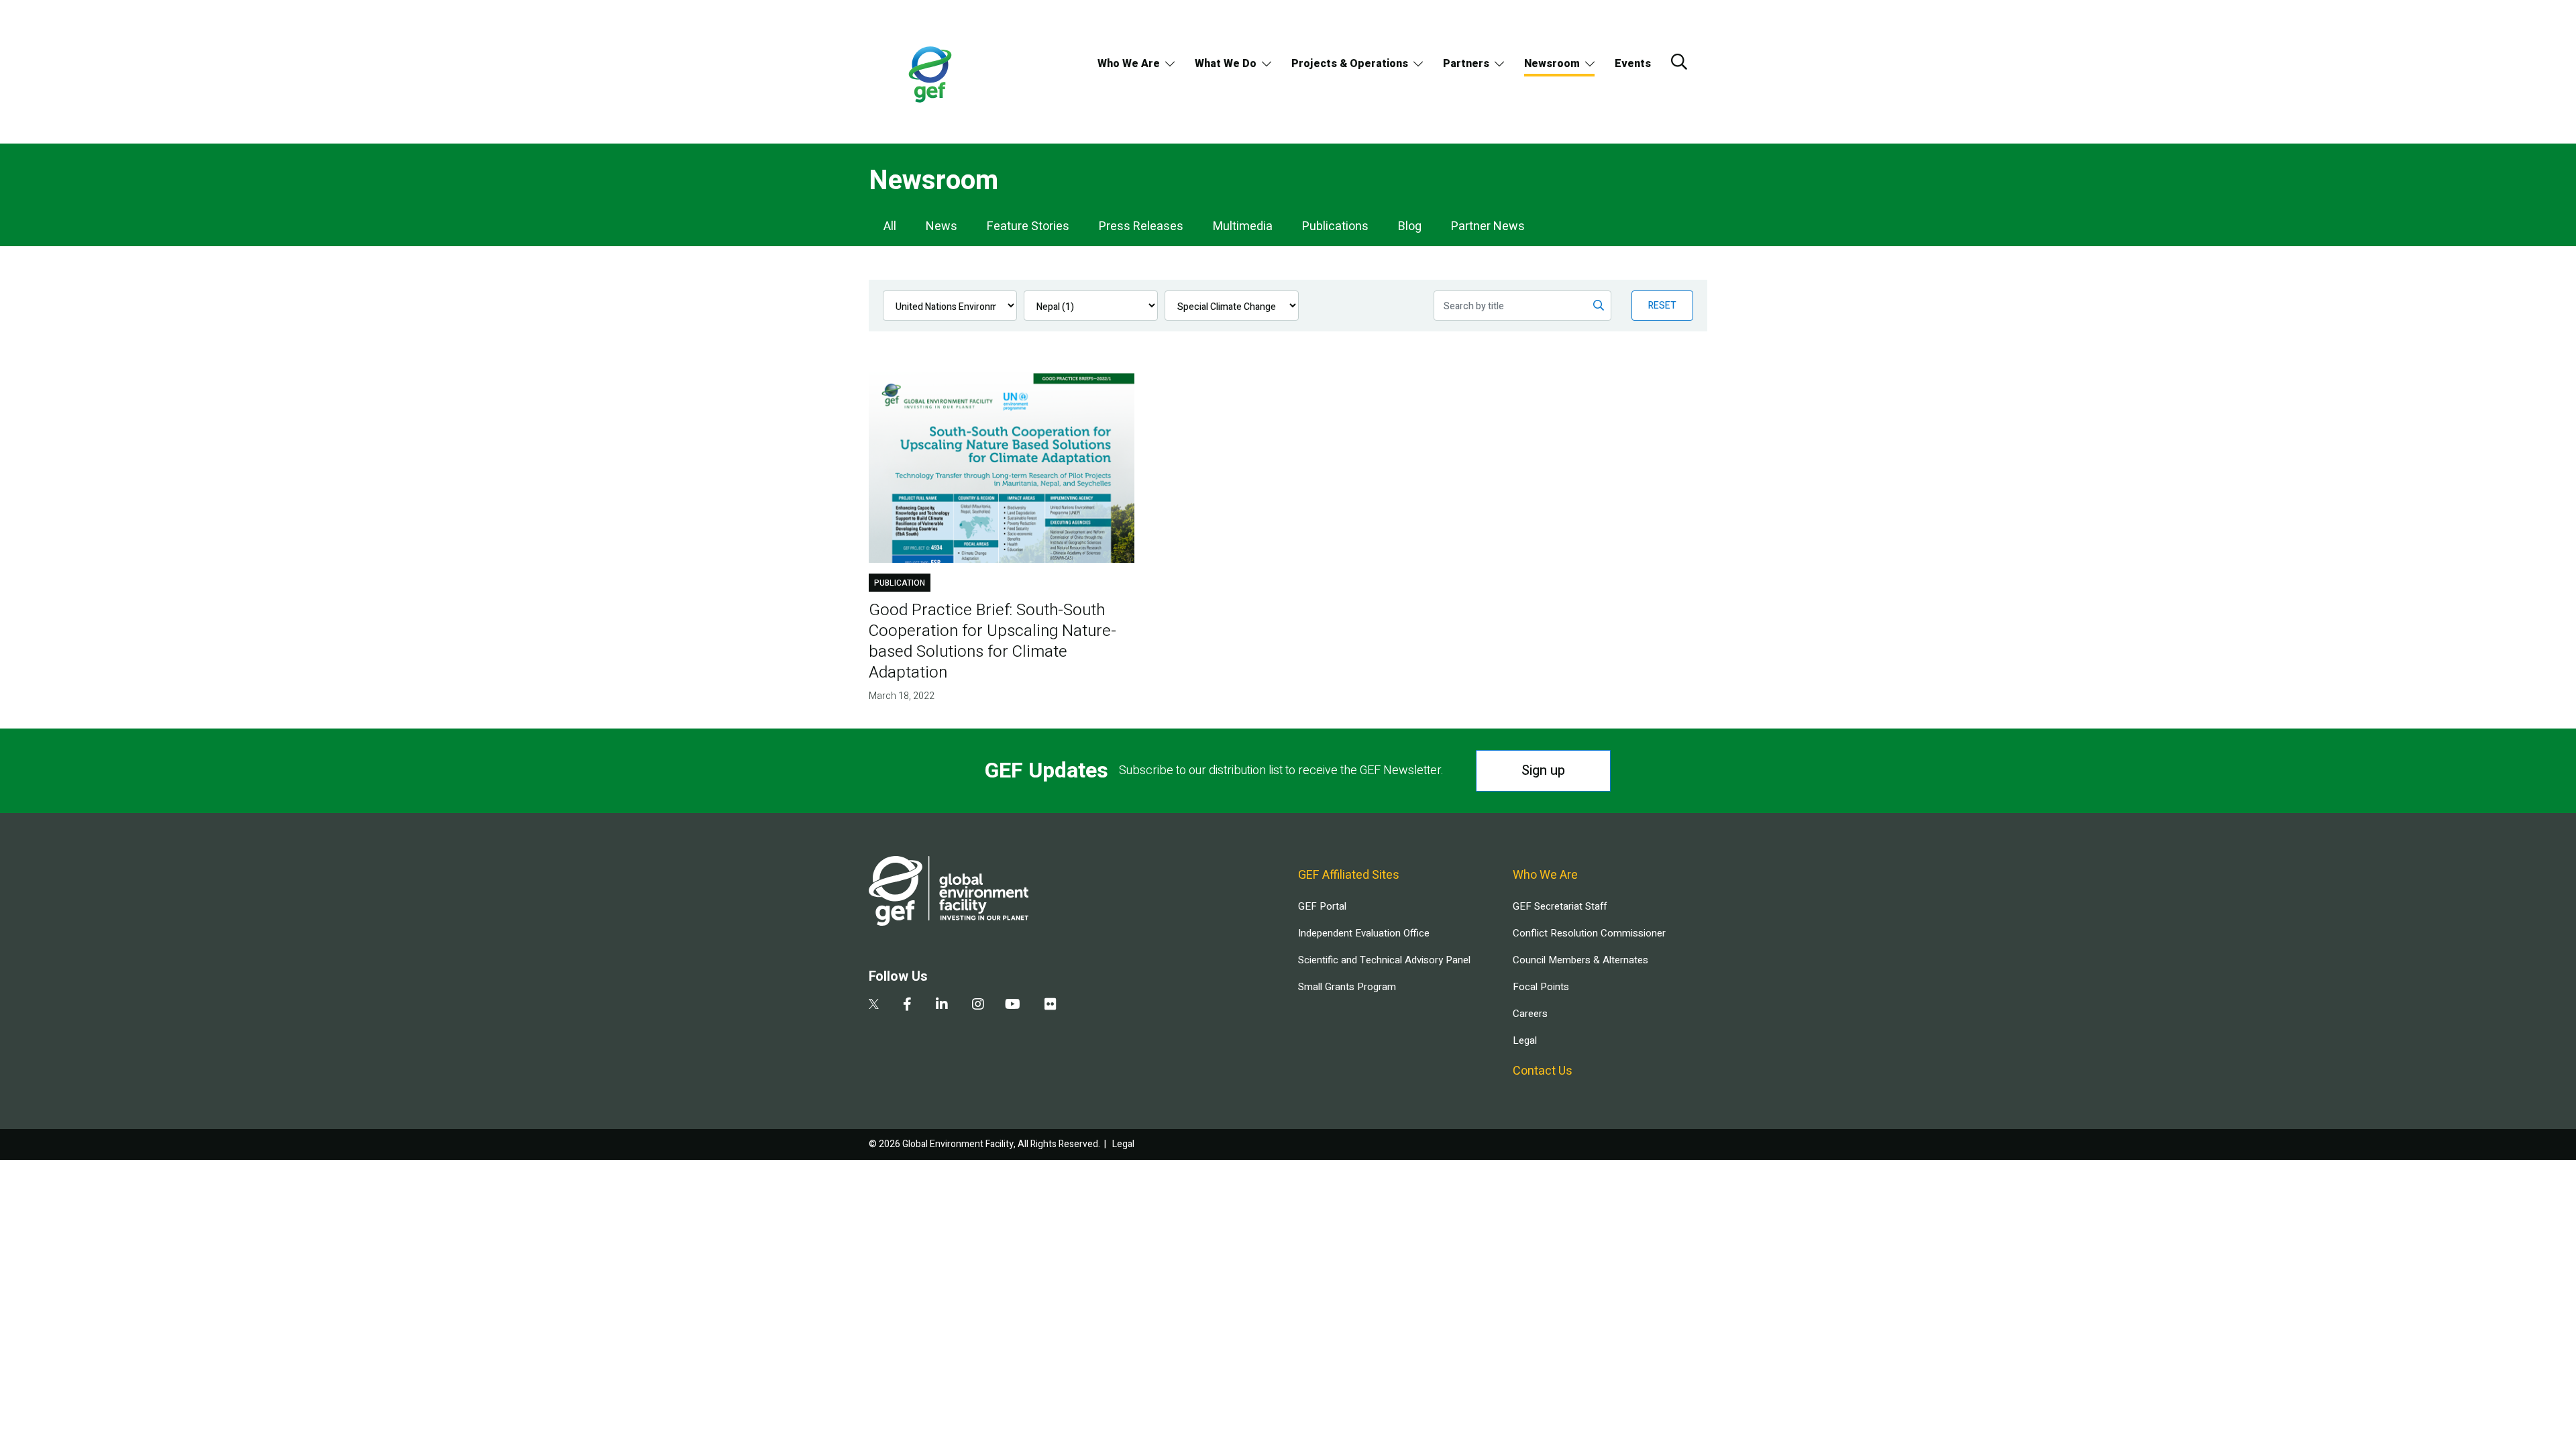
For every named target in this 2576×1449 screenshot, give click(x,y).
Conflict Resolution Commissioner (1589, 933)
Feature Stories (1028, 226)
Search (1679, 62)
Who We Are (1129, 64)
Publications (1335, 226)
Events (1633, 64)
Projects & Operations (1350, 64)
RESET (1662, 306)
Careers (1530, 1014)
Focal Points (1541, 987)
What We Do (1226, 64)
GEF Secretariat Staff (1560, 906)
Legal (1525, 1040)
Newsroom (1552, 64)
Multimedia (1243, 226)
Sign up (1543, 770)
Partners (1466, 64)
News (942, 226)
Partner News (1488, 226)
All (890, 226)
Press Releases (1141, 226)
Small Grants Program (1347, 987)
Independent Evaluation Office (1364, 933)
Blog (1410, 226)
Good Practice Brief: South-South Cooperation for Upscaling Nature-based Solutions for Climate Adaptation (992, 641)
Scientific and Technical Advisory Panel (1384, 960)
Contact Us (1543, 1071)
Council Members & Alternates (1580, 960)
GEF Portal (1322, 906)
